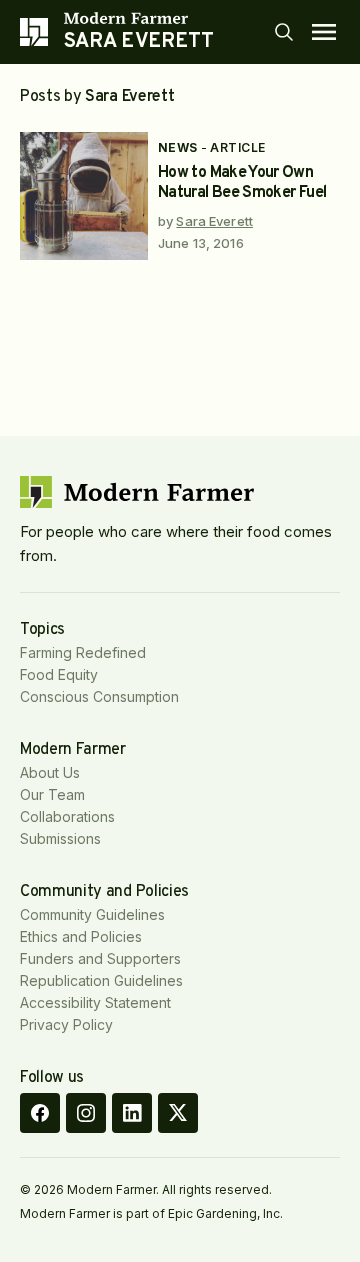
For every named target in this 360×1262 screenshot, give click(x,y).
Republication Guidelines (101, 980)
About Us (50, 772)
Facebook (40, 1113)
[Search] (284, 32)
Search (284, 32)
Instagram (86, 1113)
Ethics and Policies (81, 936)
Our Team (52, 794)
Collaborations (67, 816)
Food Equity (59, 674)
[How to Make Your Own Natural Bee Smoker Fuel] (84, 196)
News (178, 147)
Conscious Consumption (99, 696)
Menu (324, 32)
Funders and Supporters (100, 958)
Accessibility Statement (95, 1002)
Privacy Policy (66, 1024)
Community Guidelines (92, 914)
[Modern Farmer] (139, 18)
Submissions (60, 838)
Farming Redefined (83, 652)
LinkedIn (132, 1113)
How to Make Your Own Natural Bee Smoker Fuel (242, 183)
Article (237, 147)
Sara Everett (214, 221)
